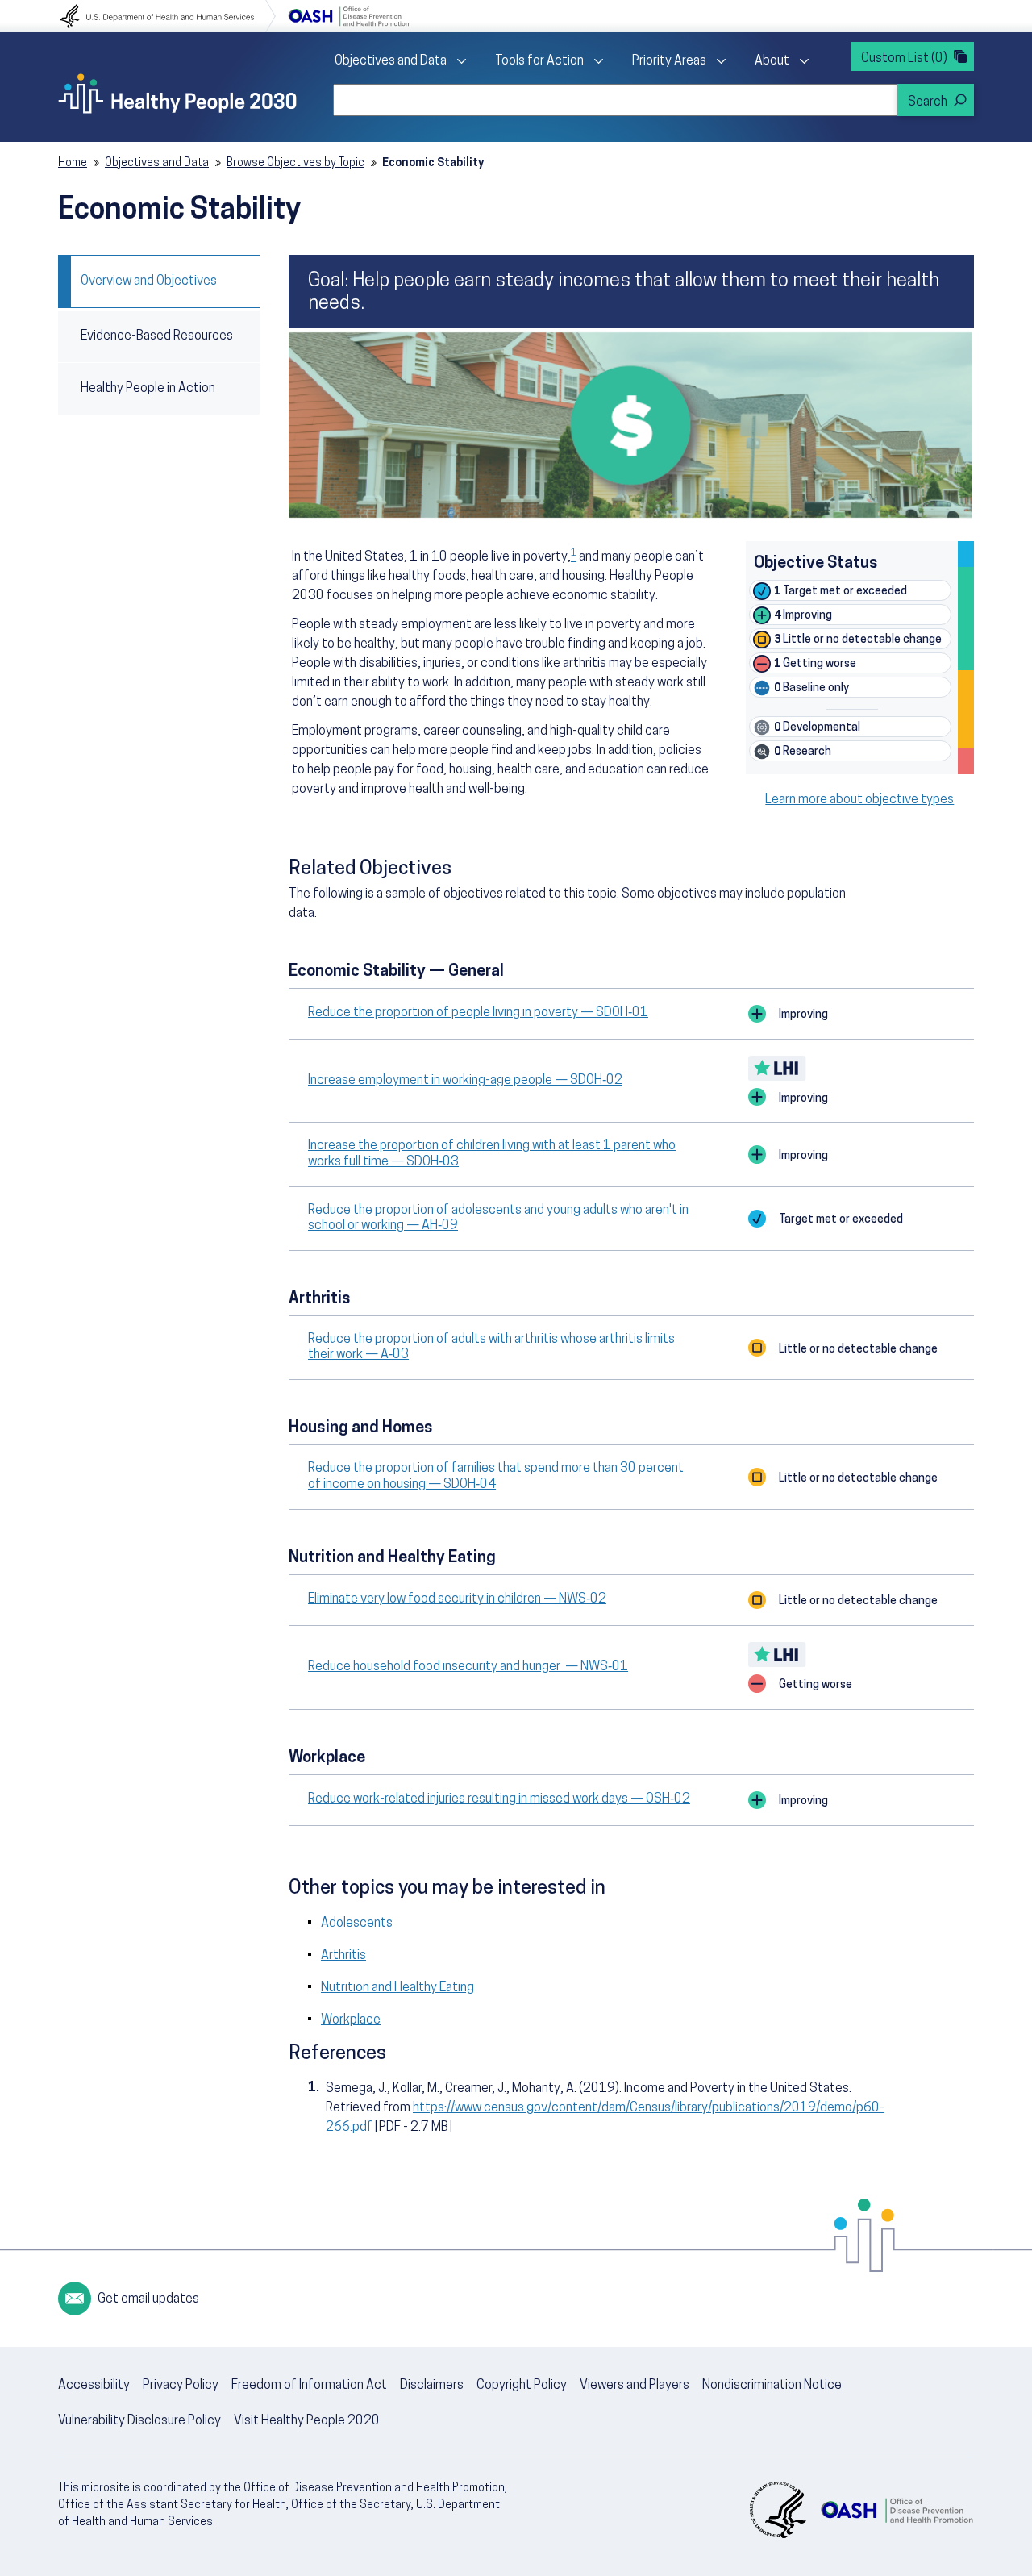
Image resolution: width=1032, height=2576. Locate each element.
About (772, 61)
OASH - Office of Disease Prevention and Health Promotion (897, 2510)
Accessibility (94, 2386)
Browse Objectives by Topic (295, 163)
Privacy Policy (181, 2386)
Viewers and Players (635, 2386)
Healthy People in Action (148, 389)
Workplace (351, 2020)
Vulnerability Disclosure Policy (139, 2421)
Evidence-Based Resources (157, 336)
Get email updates (148, 2299)
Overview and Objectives (149, 281)
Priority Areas (669, 61)
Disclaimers (432, 2386)
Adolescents (357, 1924)
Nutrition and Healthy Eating (397, 1988)
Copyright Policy (522, 2386)
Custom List (904, 59)
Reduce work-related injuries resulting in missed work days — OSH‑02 (499, 1799)
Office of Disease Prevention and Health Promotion (348, 16)
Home (73, 163)
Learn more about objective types (859, 800)
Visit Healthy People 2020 (307, 2421)
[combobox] (615, 100)
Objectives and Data (391, 61)
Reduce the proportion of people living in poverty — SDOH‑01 (478, 1013)
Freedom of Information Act (309, 2386)
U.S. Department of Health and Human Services (168, 16)
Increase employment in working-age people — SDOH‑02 (465, 1081)
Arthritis (343, 1956)
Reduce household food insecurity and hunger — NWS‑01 (468, 1667)
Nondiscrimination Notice (772, 2386)
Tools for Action (539, 61)
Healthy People (177, 94)
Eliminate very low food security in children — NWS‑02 (457, 1599)
